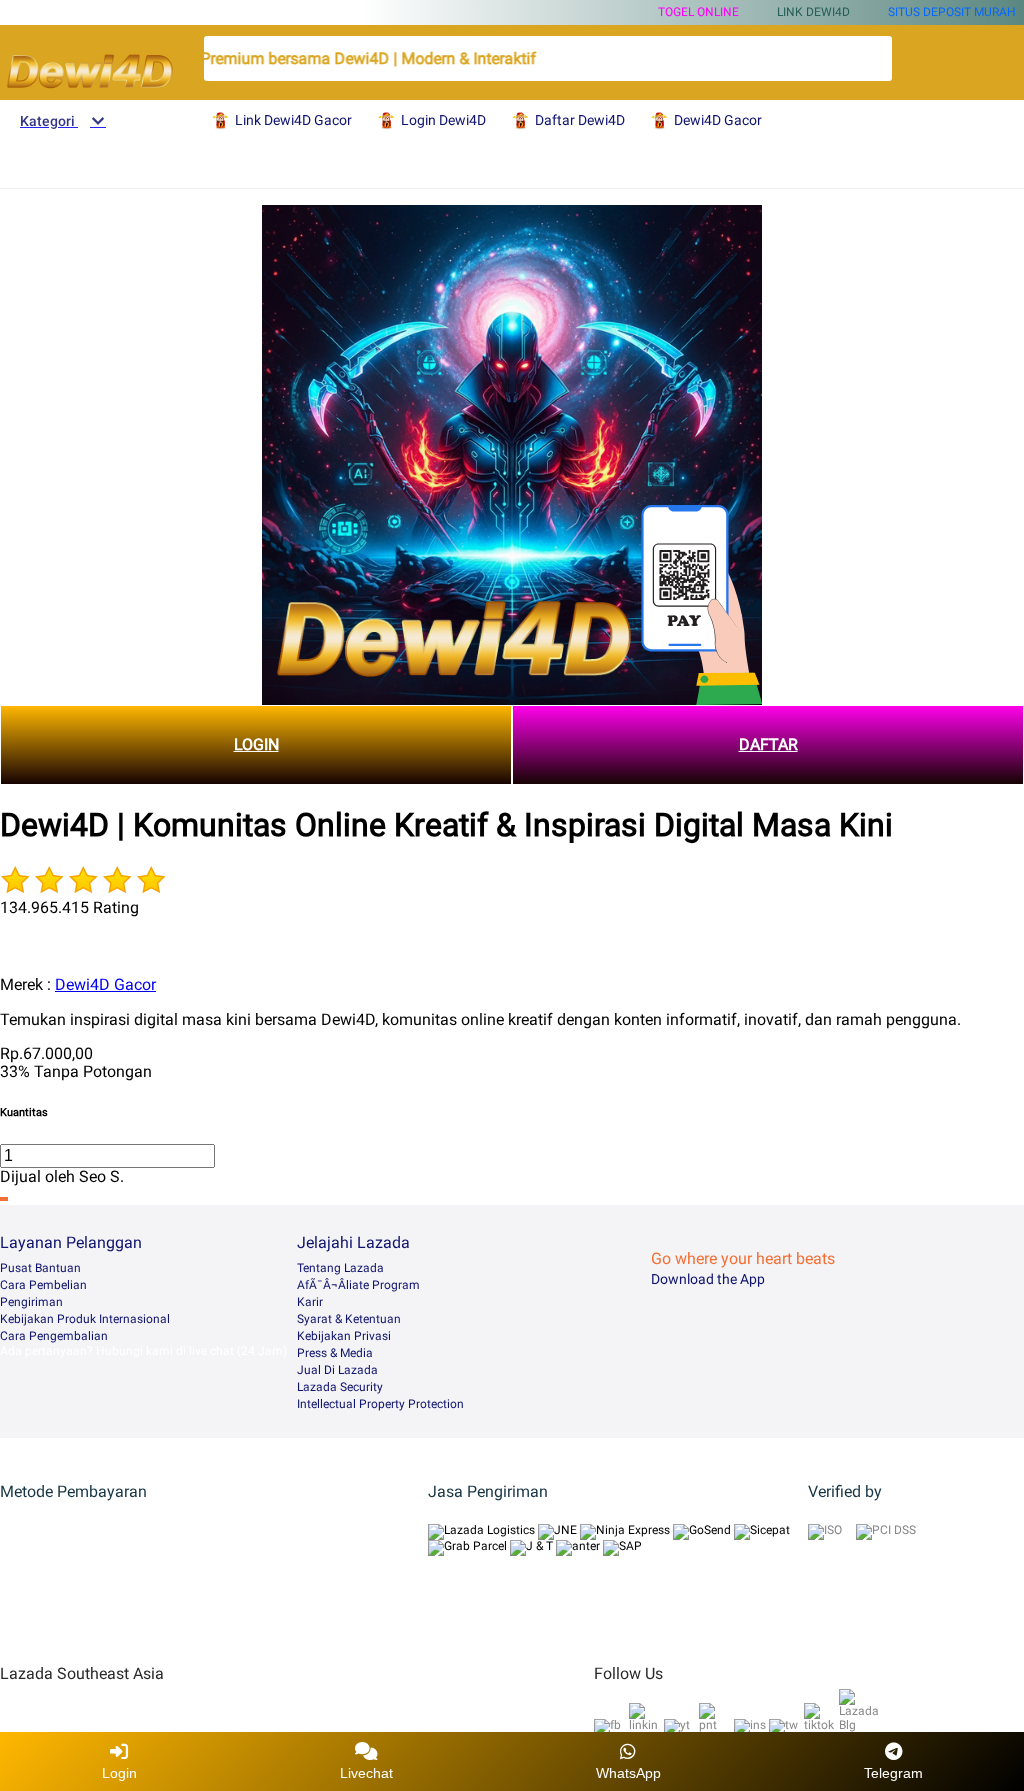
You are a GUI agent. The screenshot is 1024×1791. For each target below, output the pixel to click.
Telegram (893, 1773)
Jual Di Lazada (337, 1370)
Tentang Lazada (340, 1268)
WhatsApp (628, 1773)
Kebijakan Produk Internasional (85, 1319)
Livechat (366, 1773)
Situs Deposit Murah (952, 12)
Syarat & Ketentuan (349, 1319)
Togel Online (698, 12)
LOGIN (256, 744)
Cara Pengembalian (54, 1336)
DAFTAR (768, 744)
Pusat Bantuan (40, 1268)
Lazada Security (340, 1387)
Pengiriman (31, 1302)
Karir (310, 1302)
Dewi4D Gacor (105, 984)
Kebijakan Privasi (344, 1336)
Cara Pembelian (43, 1285)
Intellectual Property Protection (380, 1404)
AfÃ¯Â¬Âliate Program (358, 1285)
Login (119, 1773)
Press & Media (335, 1353)
